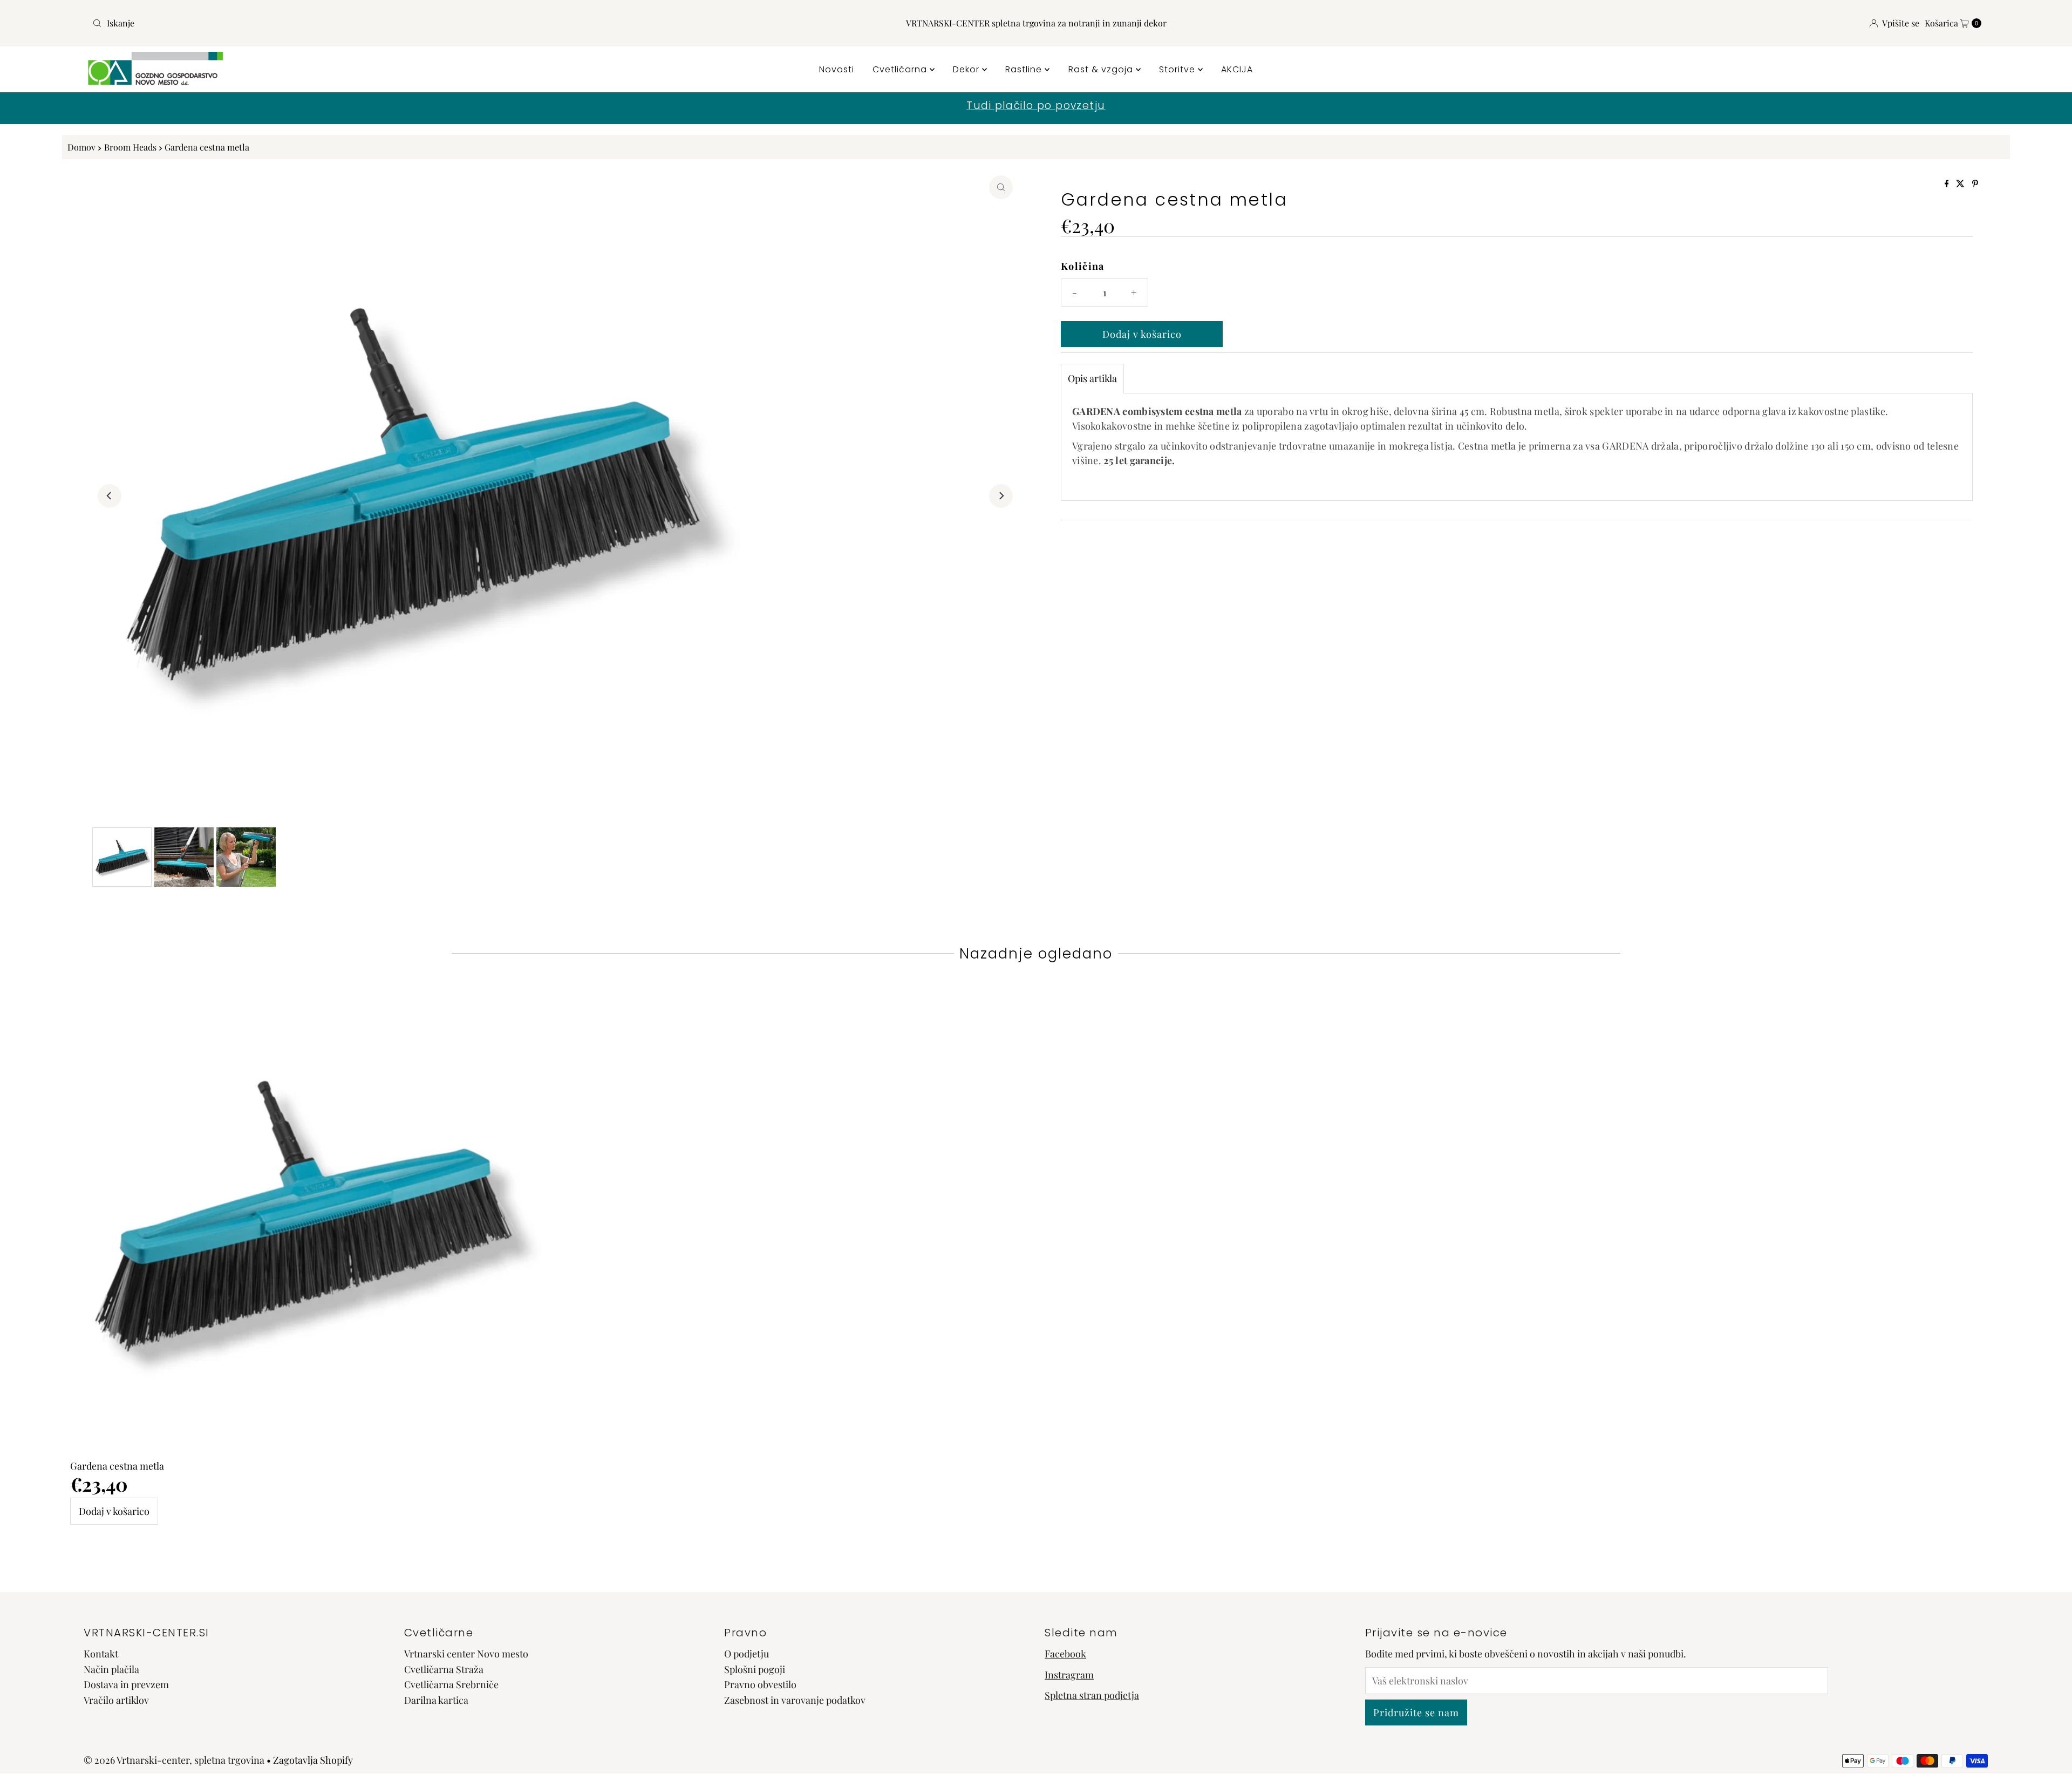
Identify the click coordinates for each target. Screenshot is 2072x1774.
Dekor (967, 69)
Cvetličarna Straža (444, 1669)
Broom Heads (130, 147)
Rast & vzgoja (1102, 69)
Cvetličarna (901, 69)
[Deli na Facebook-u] (1948, 184)
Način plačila (111, 1669)
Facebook (1065, 1654)
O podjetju (747, 1654)
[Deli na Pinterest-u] (1975, 184)
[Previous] (110, 496)
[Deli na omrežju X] (1961, 184)
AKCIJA (1237, 69)
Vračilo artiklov (116, 1701)
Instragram (1069, 1675)
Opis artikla (1092, 378)
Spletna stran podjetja (1092, 1696)
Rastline (1025, 69)
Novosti (837, 69)
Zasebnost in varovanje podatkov (795, 1701)
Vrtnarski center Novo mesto (466, 1654)
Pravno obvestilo (760, 1685)
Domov (81, 147)
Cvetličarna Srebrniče (451, 1685)
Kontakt (101, 1654)
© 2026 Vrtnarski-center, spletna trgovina (174, 1760)
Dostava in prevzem (126, 1685)
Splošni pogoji (755, 1669)
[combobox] (401, 23)
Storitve (1178, 69)
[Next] (1001, 496)
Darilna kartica (436, 1701)
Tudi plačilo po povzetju (1036, 106)
